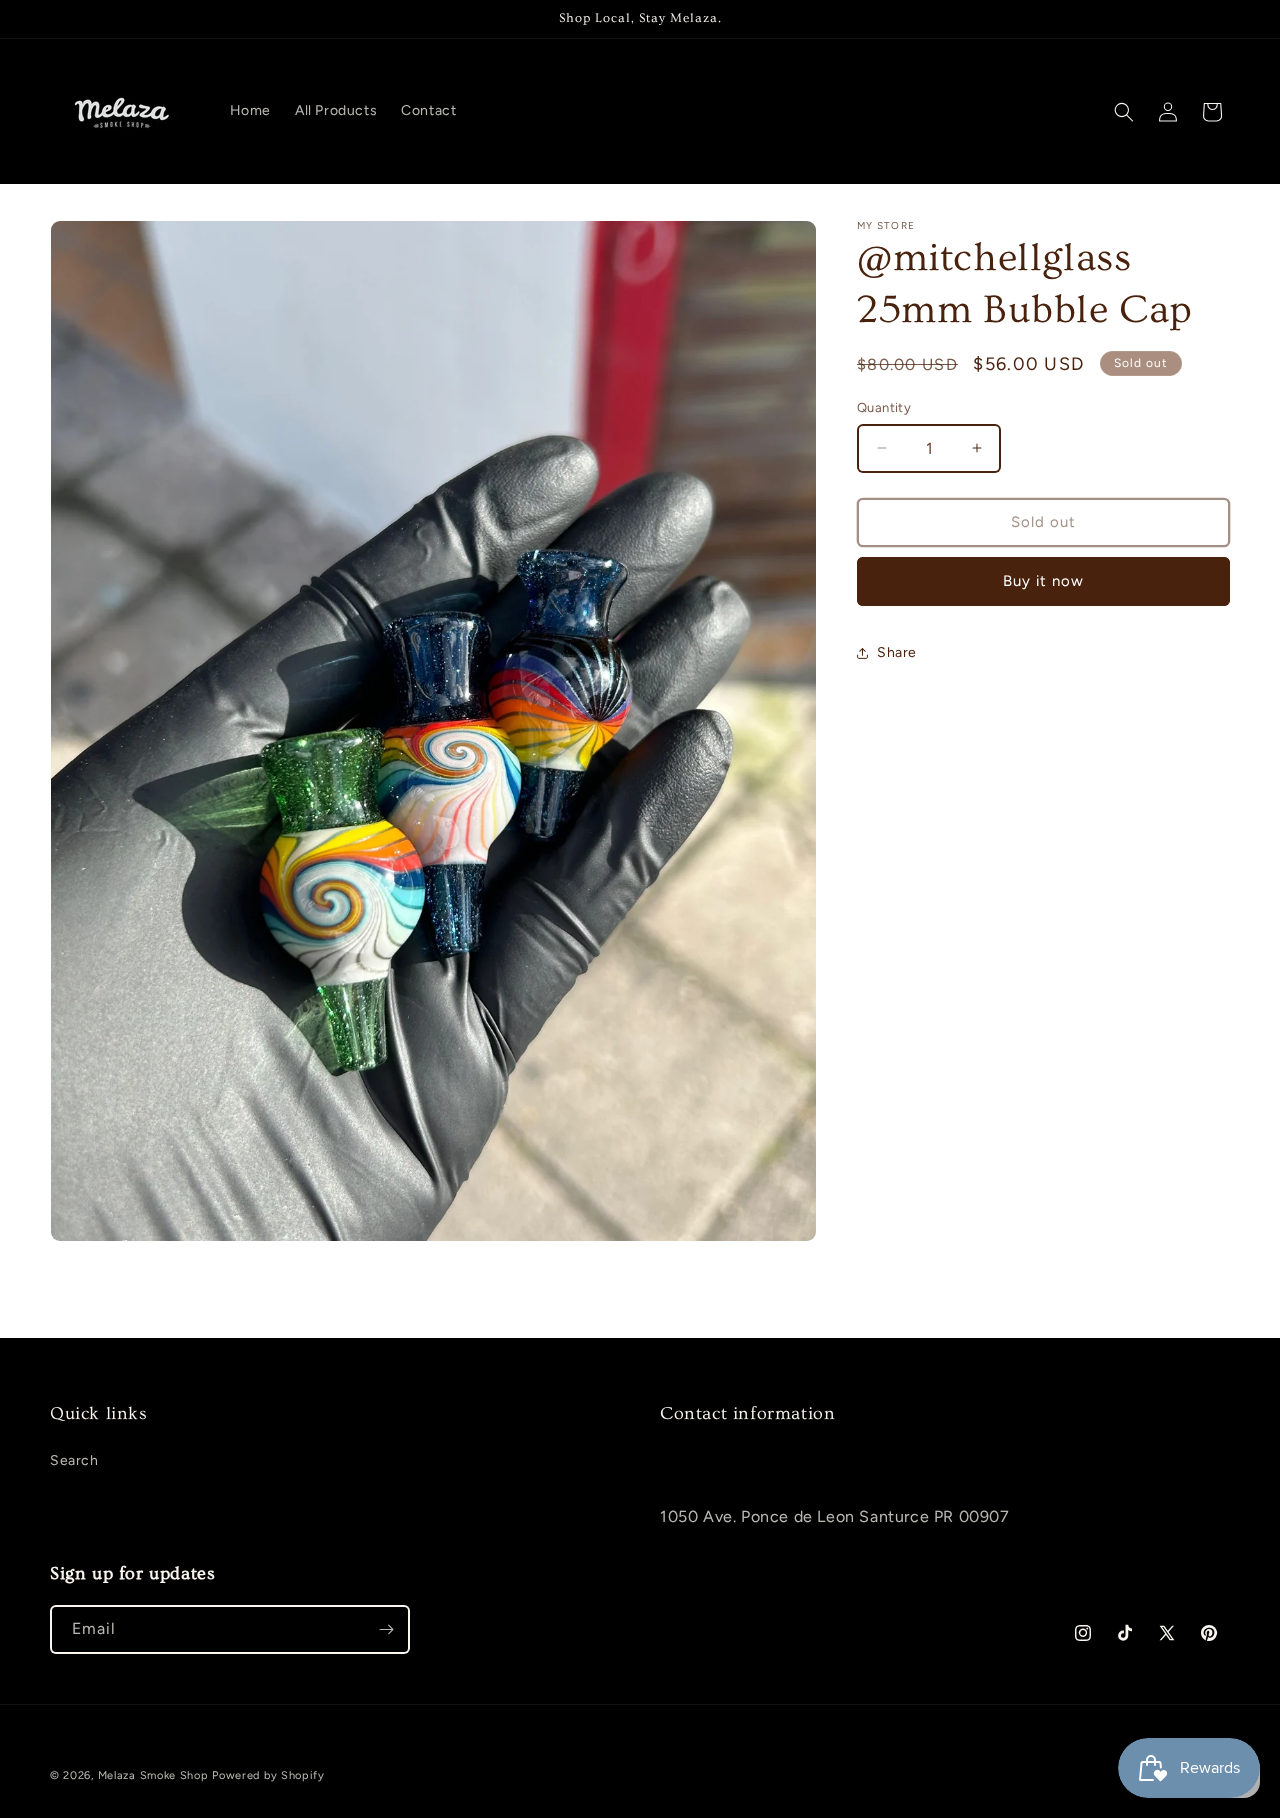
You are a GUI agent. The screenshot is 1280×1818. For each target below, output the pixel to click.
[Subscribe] (386, 1629)
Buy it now (1043, 581)
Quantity (884, 407)
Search (74, 1460)
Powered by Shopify (268, 1775)
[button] (1124, 112)
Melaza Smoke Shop (153, 1775)
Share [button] (897, 652)
